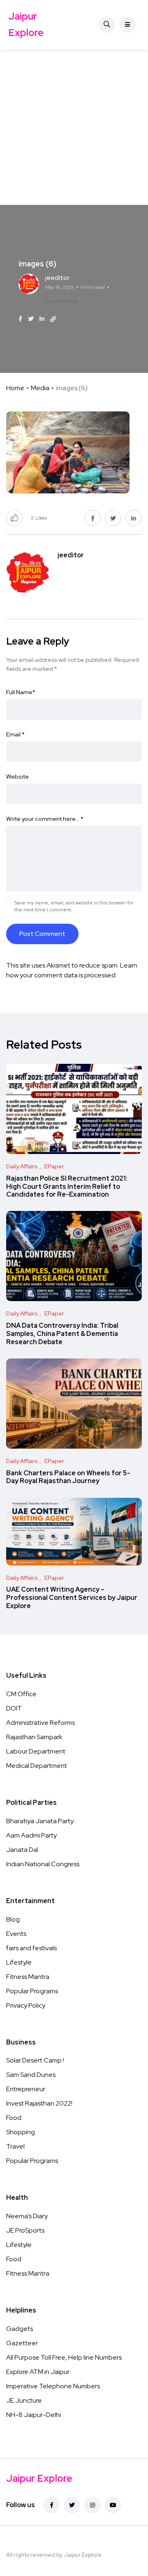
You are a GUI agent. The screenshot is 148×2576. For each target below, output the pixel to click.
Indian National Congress (43, 1864)
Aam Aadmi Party (31, 1835)
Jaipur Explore (26, 24)
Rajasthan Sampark (34, 1737)
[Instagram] (92, 2505)
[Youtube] (113, 2505)
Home (15, 388)
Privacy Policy (26, 2005)
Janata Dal (22, 1850)
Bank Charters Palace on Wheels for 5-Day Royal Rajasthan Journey (68, 1477)
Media (40, 388)
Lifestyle (19, 1962)
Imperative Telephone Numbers (53, 2386)
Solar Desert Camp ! (35, 2060)
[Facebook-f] (51, 2505)
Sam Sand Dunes (31, 2075)
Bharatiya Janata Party (40, 1821)
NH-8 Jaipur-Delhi (34, 2415)
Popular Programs (32, 1991)
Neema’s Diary (27, 2216)
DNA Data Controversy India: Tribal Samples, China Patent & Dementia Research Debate (62, 1334)
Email (15, 734)
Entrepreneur (26, 2089)
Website (17, 777)
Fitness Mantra (28, 1977)
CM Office (21, 1694)
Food (14, 2118)
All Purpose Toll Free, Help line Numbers (64, 2357)
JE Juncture (24, 2400)
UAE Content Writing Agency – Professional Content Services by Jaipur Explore (72, 1598)
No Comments (61, 301)
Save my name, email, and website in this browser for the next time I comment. (74, 906)
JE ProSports (25, 2230)
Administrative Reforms (40, 1723)
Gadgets (20, 2329)
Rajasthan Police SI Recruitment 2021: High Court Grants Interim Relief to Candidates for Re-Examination (67, 1187)
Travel (15, 2146)
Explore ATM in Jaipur (38, 2372)
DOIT (14, 1708)
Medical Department (37, 1766)
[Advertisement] (74, 127)
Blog (13, 1919)
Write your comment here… (45, 819)
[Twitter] (72, 2505)
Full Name (21, 692)
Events (16, 1934)
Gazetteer (22, 2343)
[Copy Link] (53, 319)
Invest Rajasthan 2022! (39, 2103)
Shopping (21, 2132)
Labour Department (36, 1751)
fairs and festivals (31, 1948)
